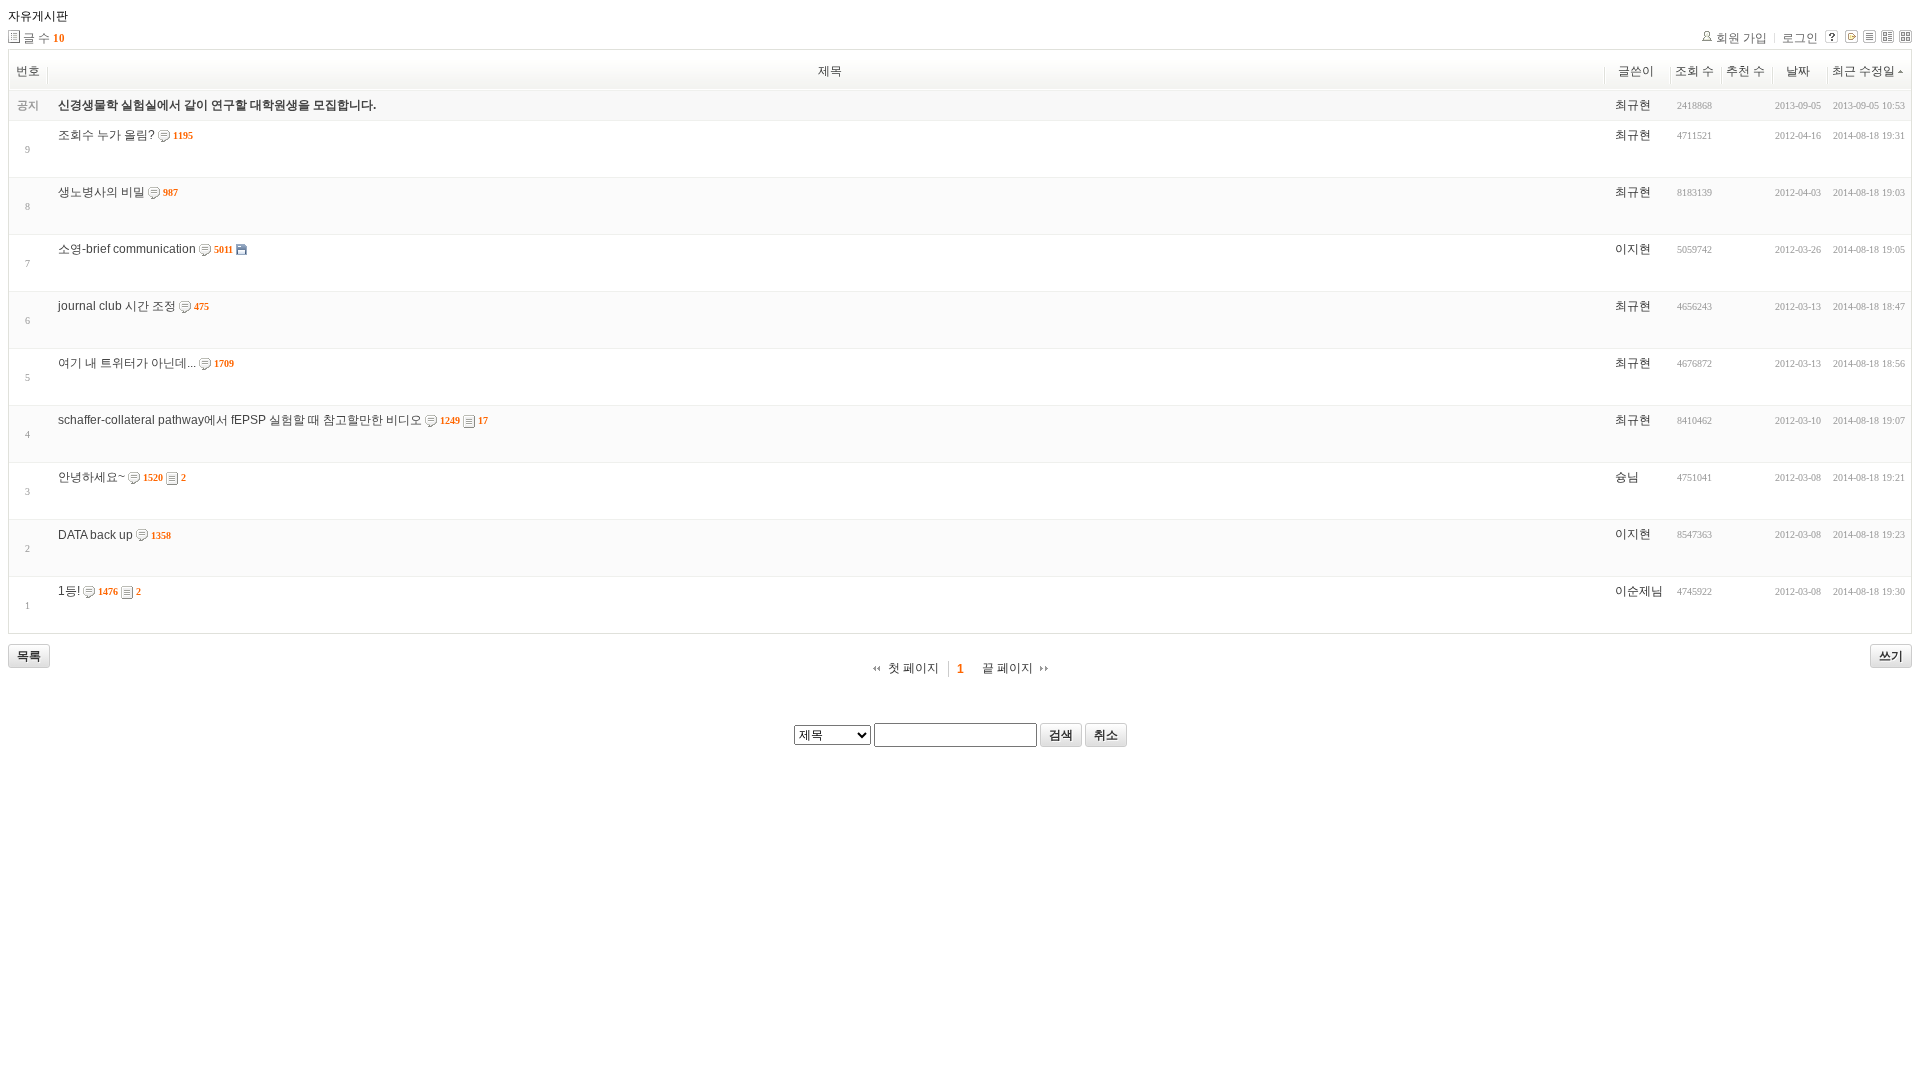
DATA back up (95, 535)
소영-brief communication (127, 249)
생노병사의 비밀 (101, 192)
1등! (69, 591)
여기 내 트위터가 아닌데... (127, 363)
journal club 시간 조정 (117, 306)
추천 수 (1745, 71)
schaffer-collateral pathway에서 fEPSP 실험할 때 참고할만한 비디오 (240, 420)
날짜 (1798, 71)
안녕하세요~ (91, 477)
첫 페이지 (913, 668)
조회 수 (1694, 71)
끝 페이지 (1007, 668)
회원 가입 (1741, 38)
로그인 (1800, 38)
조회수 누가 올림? (106, 135)
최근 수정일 (1863, 71)
